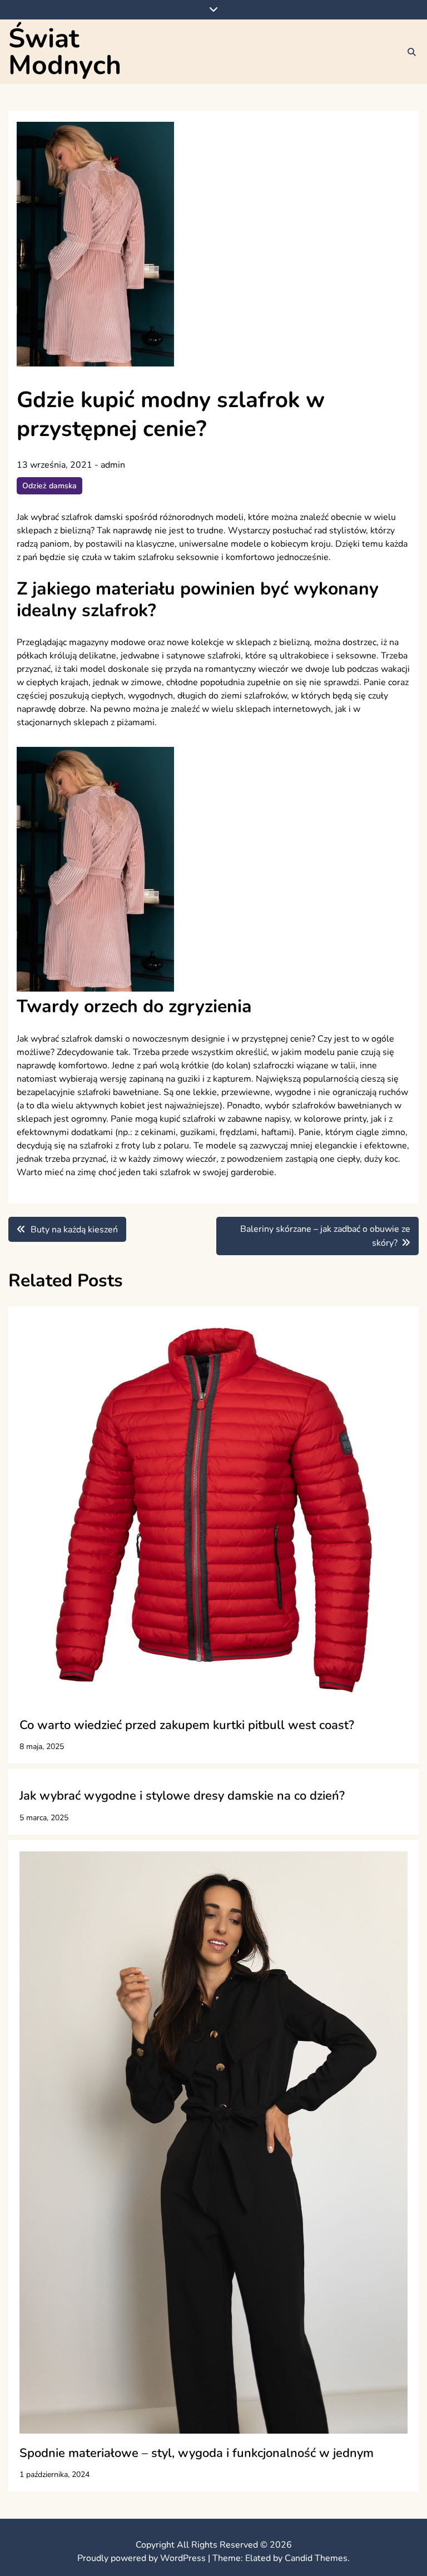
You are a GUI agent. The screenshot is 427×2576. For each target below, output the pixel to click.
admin (113, 465)
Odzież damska (49, 486)
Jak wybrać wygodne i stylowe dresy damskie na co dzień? (182, 1796)
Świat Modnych (65, 52)
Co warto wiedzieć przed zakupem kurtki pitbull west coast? (187, 1725)
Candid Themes (316, 2558)
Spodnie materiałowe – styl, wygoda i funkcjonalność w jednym (197, 2453)
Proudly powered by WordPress (143, 2558)
